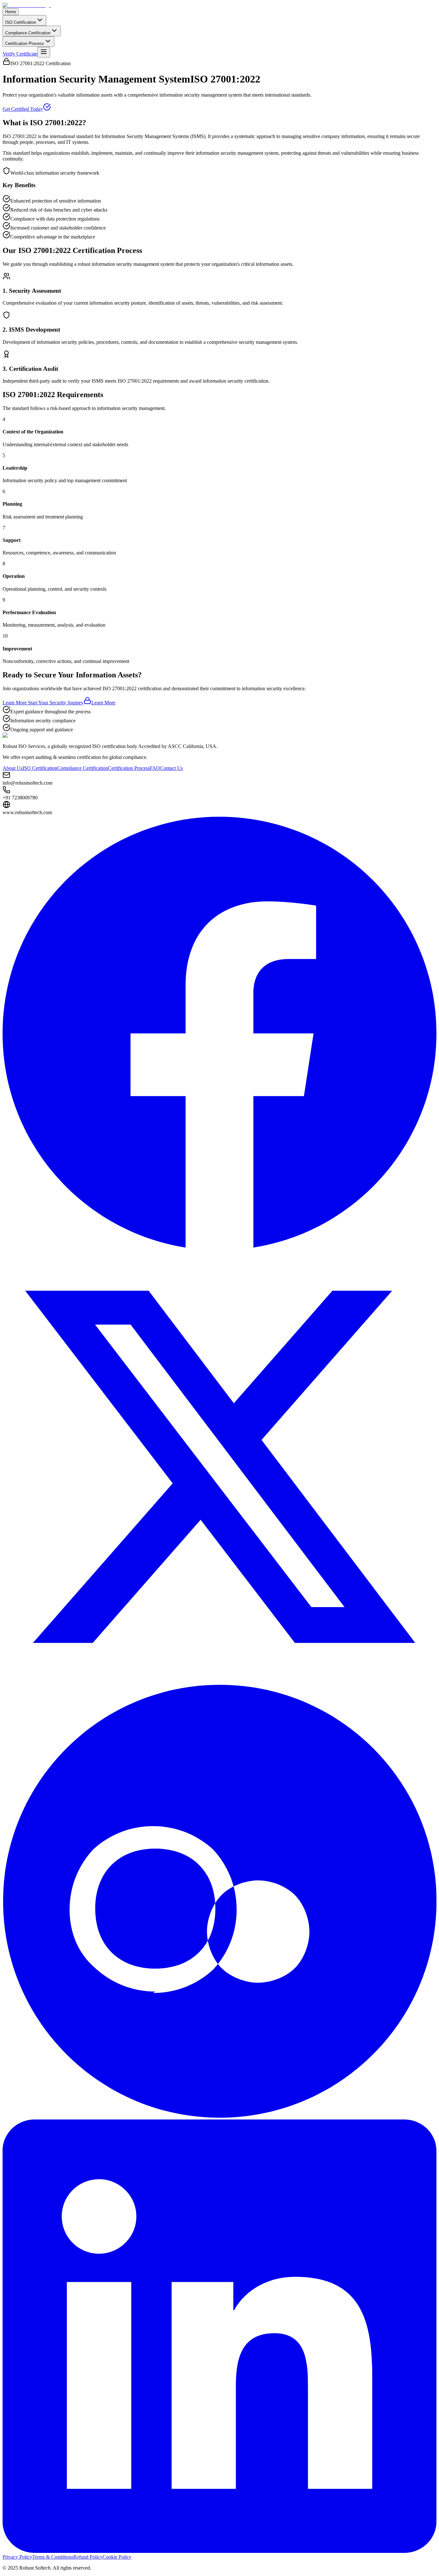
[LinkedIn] (219, 2551)
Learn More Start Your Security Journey (43, 703)
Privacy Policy (17, 2557)
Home (11, 12)
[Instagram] (219, 2116)
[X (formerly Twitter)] (219, 1682)
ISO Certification (21, 22)
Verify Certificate (20, 54)
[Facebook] (219, 1247)
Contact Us (171, 768)
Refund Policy (88, 2557)
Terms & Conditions (53, 2557)
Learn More (103, 703)
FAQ (155, 768)
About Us (13, 768)
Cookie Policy (117, 2557)
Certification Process (25, 44)
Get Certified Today (23, 109)
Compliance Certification (28, 33)
